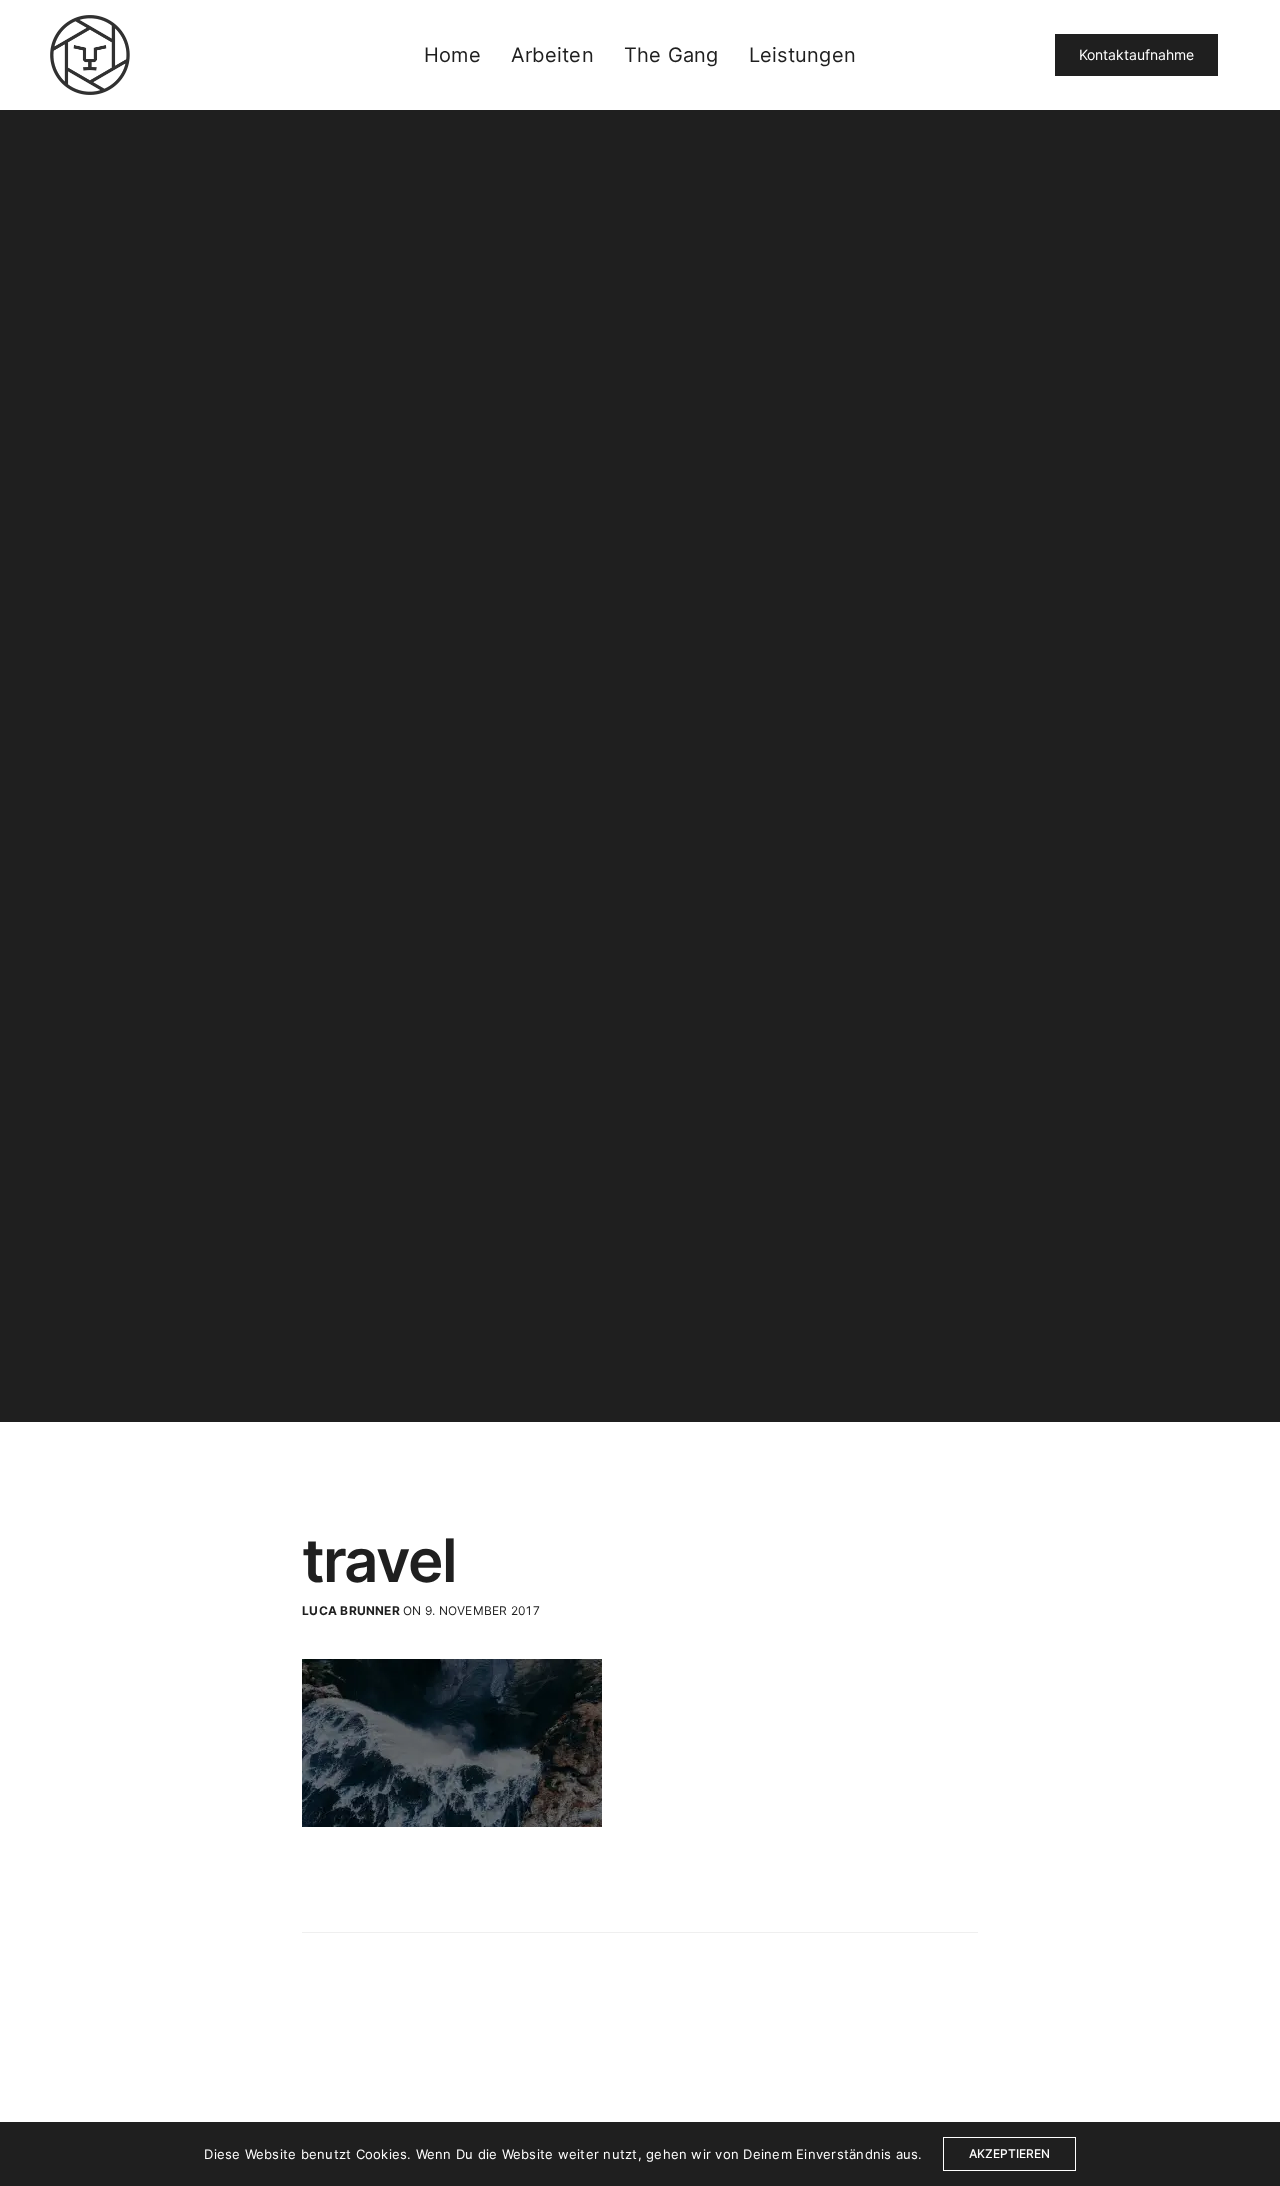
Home (452, 55)
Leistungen (802, 55)
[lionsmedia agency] (90, 55)
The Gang (671, 55)
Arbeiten (552, 55)
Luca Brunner (351, 1610)
